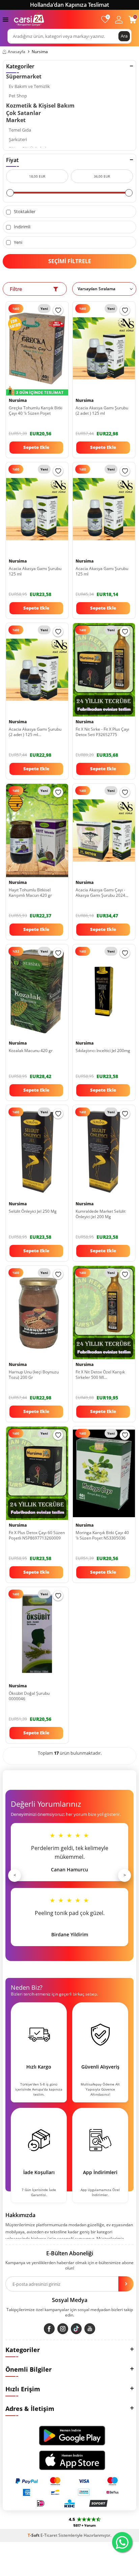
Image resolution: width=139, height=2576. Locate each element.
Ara (124, 36)
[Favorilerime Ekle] (58, 310)
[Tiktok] (76, 2329)
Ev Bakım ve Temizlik (29, 86)
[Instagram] (63, 2329)
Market (16, 120)
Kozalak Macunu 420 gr (31, 1051)
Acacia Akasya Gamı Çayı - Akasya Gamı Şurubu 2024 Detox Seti (100, 893)
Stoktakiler (24, 212)
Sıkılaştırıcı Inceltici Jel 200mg (103, 1051)
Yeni (18, 242)
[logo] (29, 19)
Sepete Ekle (36, 447)
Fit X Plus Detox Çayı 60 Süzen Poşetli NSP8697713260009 (37, 1535)
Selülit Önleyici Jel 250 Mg (33, 1211)
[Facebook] (49, 2329)
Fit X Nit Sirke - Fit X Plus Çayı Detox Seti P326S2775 (102, 732)
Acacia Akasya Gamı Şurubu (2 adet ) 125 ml (102, 411)
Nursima (85, 401)
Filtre (16, 289)
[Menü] (6, 19)
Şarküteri (18, 140)
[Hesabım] (119, 19)
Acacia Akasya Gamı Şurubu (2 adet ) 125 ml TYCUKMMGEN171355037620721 (37, 732)
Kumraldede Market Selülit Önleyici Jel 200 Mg (101, 1214)
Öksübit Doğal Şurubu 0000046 (29, 1696)
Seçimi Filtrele (70, 261)
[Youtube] (90, 2329)
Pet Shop (18, 96)
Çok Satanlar (23, 113)
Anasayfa (17, 52)
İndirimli (22, 227)
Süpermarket (24, 76)
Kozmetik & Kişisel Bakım (40, 106)
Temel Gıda (20, 130)
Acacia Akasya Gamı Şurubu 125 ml (35, 571)
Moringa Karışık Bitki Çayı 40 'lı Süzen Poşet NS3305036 (102, 1535)
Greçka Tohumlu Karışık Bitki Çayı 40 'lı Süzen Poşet (36, 411)
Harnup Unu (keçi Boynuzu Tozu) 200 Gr (34, 1375)
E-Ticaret (49, 2535)
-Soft (34, 2535)
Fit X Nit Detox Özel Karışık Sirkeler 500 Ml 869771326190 (100, 1375)
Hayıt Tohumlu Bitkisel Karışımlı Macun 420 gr (30, 893)
